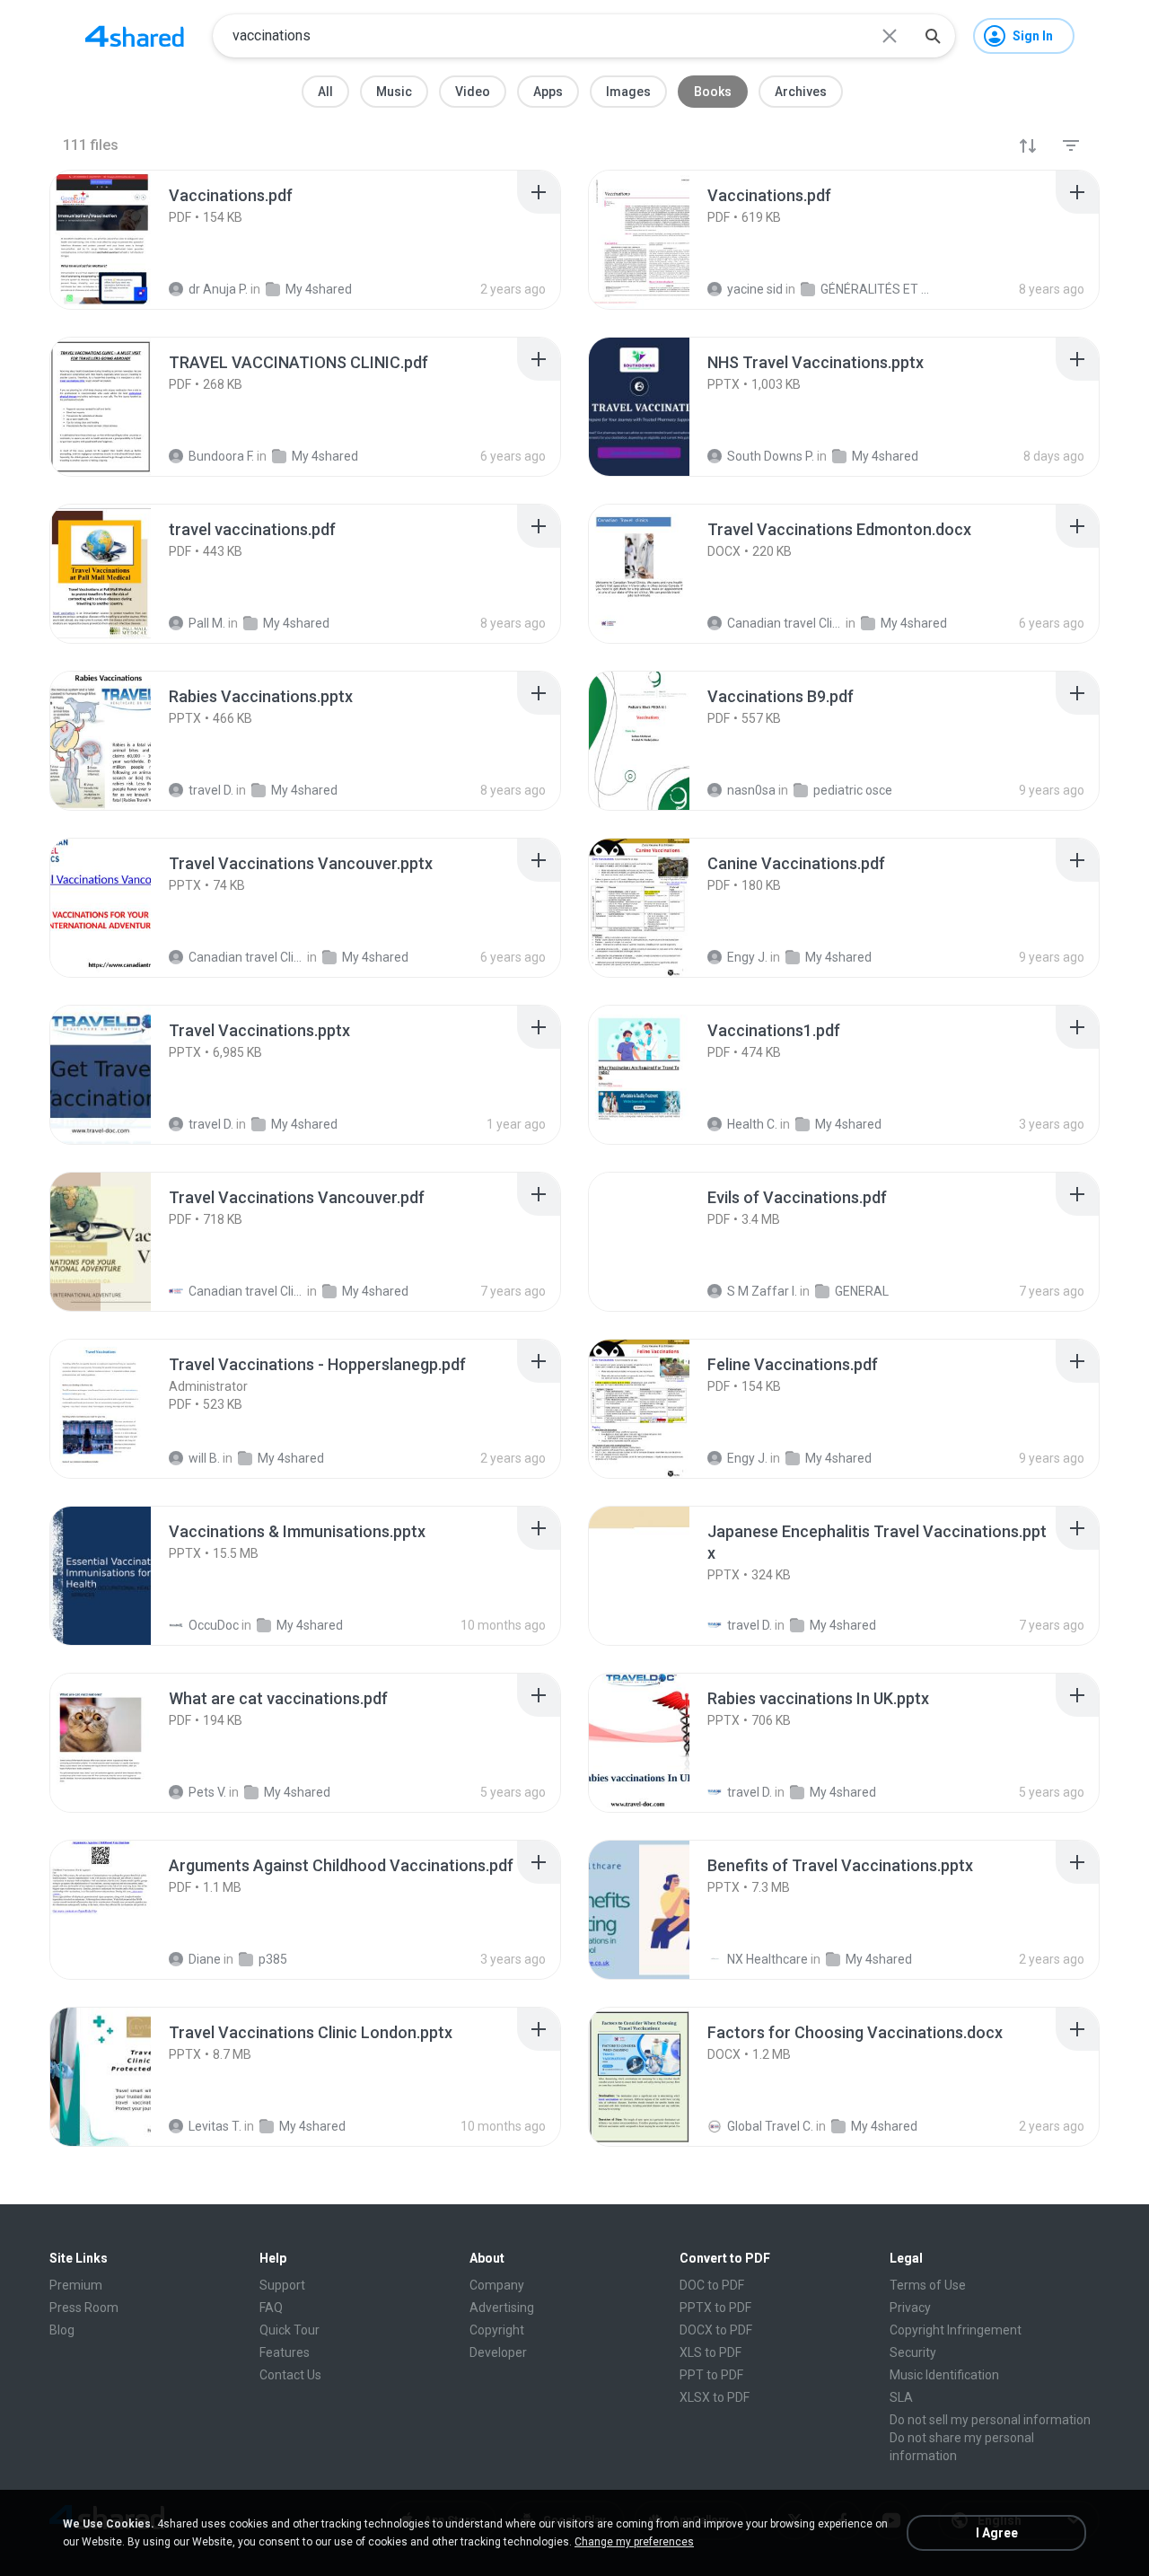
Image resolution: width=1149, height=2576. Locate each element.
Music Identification (944, 2375)
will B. (204, 1458)
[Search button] (933, 36)
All (325, 92)
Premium (76, 2285)
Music (394, 92)
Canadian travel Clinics (246, 1291)
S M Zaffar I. (762, 1291)
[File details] (120, 240)
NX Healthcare (767, 1959)
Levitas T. (215, 2126)
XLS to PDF (710, 2352)
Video (473, 92)
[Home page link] (135, 36)
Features (285, 2352)
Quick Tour (289, 2330)
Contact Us (290, 2375)
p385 (273, 1959)
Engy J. (747, 1458)
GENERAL (862, 1291)
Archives (801, 92)
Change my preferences (634, 2542)
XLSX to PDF (715, 2397)
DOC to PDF (712, 2285)
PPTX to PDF (715, 2308)
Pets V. (207, 1792)
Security (913, 2352)
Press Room (84, 2308)
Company (497, 2285)
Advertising (502, 2308)
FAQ (271, 2308)
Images (628, 92)
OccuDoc (214, 1625)
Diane (205, 1959)
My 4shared (375, 1291)
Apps (548, 92)
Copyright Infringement (956, 2330)
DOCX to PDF (716, 2330)
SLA (901, 2397)
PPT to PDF (711, 2375)
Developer (498, 2352)
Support (282, 2285)
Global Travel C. (770, 2126)
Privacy (910, 2308)
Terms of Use (928, 2285)
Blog (62, 2330)
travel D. (750, 1625)
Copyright (497, 2330)
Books (713, 92)
